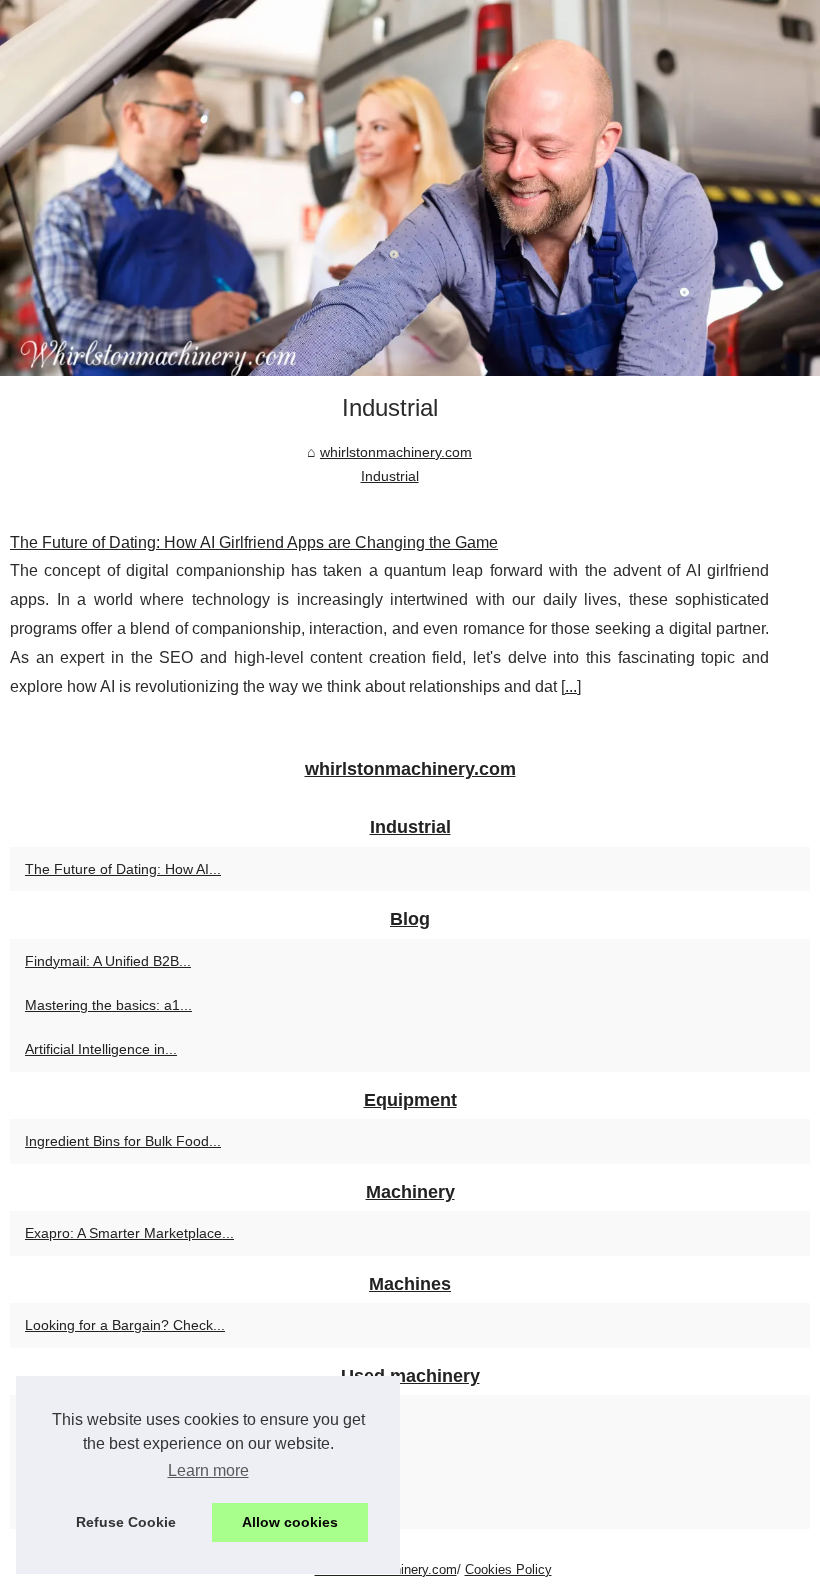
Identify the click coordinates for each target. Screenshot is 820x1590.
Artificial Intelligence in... (101, 1049)
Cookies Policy (508, 1569)
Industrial (390, 476)
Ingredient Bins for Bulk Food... (123, 1141)
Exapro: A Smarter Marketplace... (129, 1233)
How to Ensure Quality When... (122, 1417)
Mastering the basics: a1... (108, 1005)
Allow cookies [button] (290, 1522)
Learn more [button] (208, 1470)
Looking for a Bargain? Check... (125, 1325)
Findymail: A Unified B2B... (108, 961)
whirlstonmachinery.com (396, 452)
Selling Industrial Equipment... (119, 1462)
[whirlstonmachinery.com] (410, 188)
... (571, 686)
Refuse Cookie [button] (126, 1522)
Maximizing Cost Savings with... (124, 1506)
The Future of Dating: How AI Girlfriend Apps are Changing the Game (254, 542)
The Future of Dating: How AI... (123, 869)
